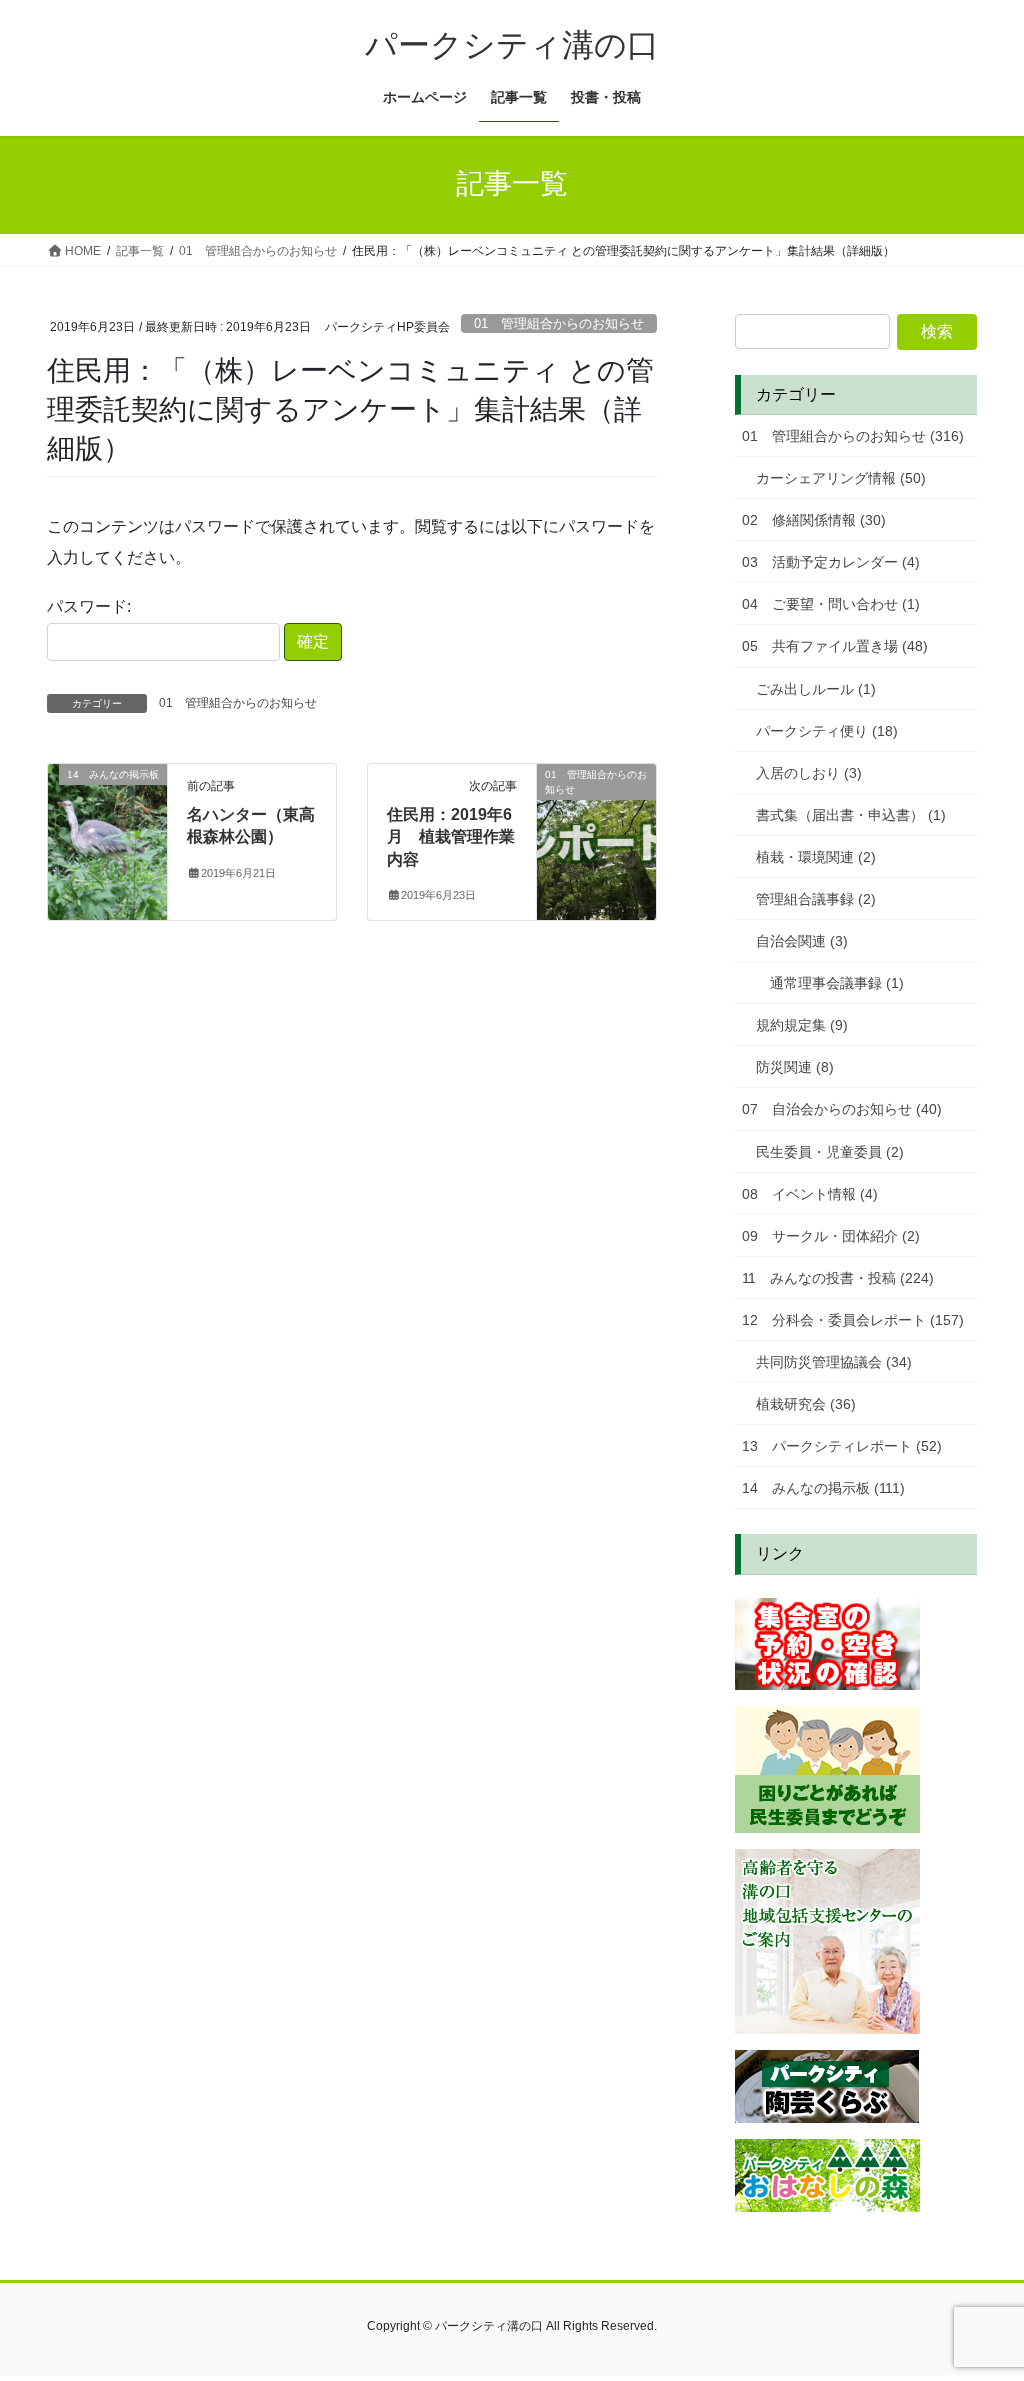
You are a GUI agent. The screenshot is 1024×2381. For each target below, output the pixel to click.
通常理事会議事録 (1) (837, 983)
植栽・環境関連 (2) (816, 857)
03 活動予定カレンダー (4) (831, 562)
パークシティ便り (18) (827, 731)
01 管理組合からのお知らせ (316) (853, 436)
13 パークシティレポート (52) (842, 1446)
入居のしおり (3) (809, 773)
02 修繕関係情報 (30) (814, 520)
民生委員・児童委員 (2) (830, 1152)
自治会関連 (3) (802, 941)
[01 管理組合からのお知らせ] (596, 837)
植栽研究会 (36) (806, 1404)
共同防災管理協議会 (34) (834, 1362)
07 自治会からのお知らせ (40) (842, 1109)
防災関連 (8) (795, 1067)
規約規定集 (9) (802, 1025)
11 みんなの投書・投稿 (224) (838, 1278)
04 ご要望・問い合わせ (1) (831, 604)
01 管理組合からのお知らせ (559, 323)
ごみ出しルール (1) (816, 689)
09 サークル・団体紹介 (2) (831, 1236)
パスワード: (89, 606)
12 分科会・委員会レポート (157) (853, 1320)
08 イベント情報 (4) (810, 1194)
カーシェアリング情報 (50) (841, 478)
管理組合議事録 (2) (816, 899)
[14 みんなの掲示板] (107, 837)
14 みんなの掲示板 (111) (823, 1488)
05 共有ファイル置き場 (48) (835, 646)
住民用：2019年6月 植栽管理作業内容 (451, 837)
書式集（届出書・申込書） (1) (851, 815)
